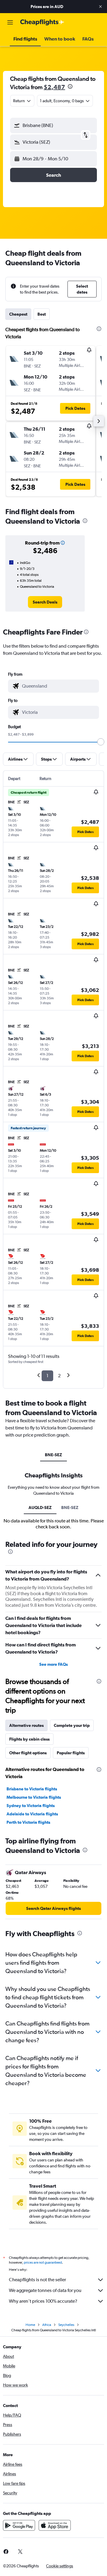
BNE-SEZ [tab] (53, 1455)
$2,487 (54, 87)
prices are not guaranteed (43, 2262)
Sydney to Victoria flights (31, 1806)
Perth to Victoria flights (28, 1822)
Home (30, 2325)
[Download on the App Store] (55, 2525)
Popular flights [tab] (71, 1753)
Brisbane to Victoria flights (32, 1789)
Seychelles (66, 2325)
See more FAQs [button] (53, 1664)
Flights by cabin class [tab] (29, 1739)
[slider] (101, 742)
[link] (45, 602)
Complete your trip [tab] (72, 1725)
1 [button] (47, 1376)
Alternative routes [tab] (26, 1725)
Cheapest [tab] (18, 314)
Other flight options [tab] (28, 1753)
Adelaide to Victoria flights (32, 1814)
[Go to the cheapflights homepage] (42, 22)
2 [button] (59, 1376)
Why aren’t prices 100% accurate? (43, 2301)
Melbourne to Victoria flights (34, 1797)
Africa (47, 2325)
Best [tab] (42, 314)
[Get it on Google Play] (19, 2525)
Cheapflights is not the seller (37, 2280)
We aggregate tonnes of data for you (45, 2290)
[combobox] (59, 686)
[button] (100, 7)
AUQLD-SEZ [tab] (40, 1508)
